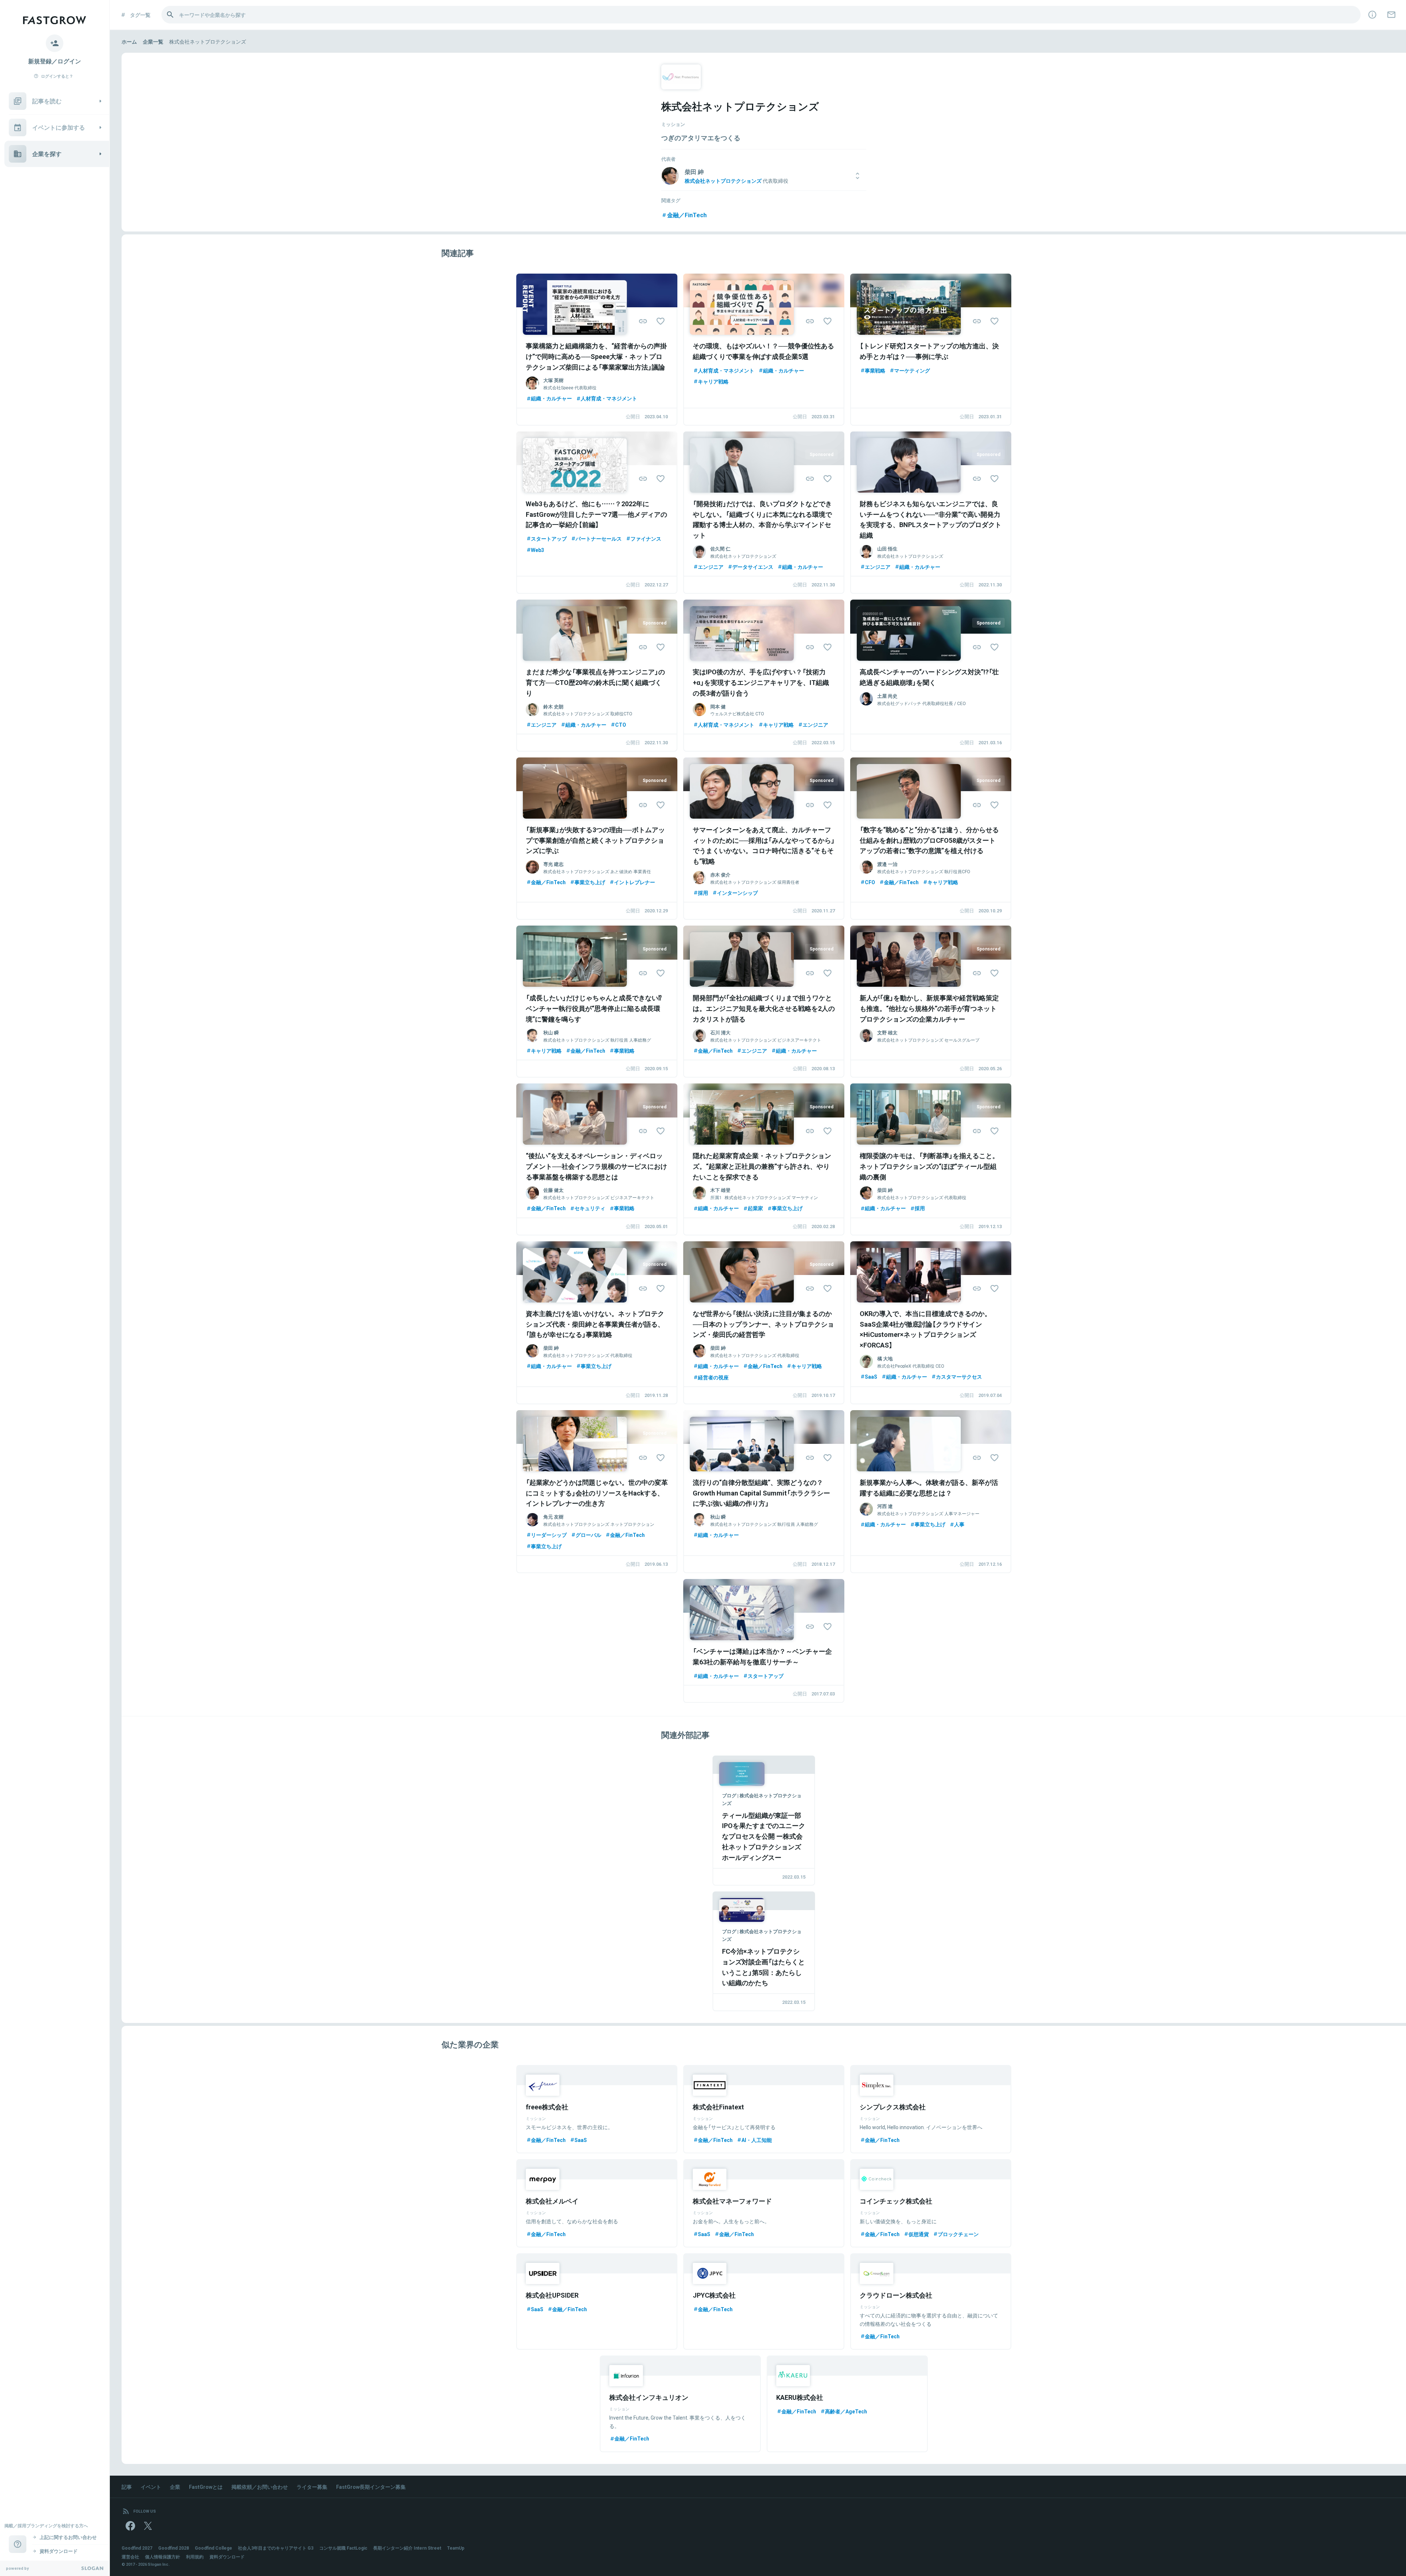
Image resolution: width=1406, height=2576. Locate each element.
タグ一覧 (140, 15)
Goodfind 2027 (137, 2548)
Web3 (538, 550)
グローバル (588, 1535)
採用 (703, 893)
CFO (870, 882)
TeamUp (456, 2548)
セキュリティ (590, 1208)
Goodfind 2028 (174, 2548)
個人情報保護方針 (163, 2557)
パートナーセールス (599, 538)
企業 (175, 2487)
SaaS (871, 1376)
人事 (959, 1524)
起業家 (755, 1208)
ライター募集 (312, 2487)
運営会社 (130, 2557)
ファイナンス (646, 538)
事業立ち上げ (590, 882)
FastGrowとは (206, 2487)
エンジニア (711, 567)
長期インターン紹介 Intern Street (407, 2548)
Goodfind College (213, 2548)
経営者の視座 (713, 1377)
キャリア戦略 (713, 381)
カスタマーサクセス (959, 1376)
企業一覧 (153, 41)
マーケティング (912, 370)
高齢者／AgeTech (846, 2411)
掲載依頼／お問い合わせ (260, 2487)
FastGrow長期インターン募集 (371, 2487)
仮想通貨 (919, 2234)
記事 (127, 2487)
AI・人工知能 (757, 2140)
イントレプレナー (635, 882)
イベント (151, 2487)
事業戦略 (875, 370)
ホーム (129, 41)
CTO (621, 724)
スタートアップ (549, 538)
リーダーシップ (549, 1535)
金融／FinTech (687, 215)
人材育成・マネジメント (609, 398)
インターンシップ (737, 893)
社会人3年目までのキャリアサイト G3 (276, 2548)
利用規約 (195, 2557)
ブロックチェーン (958, 2234)
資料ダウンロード (227, 2557)
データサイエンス (753, 567)
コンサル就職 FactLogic (343, 2548)
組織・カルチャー (551, 398)
